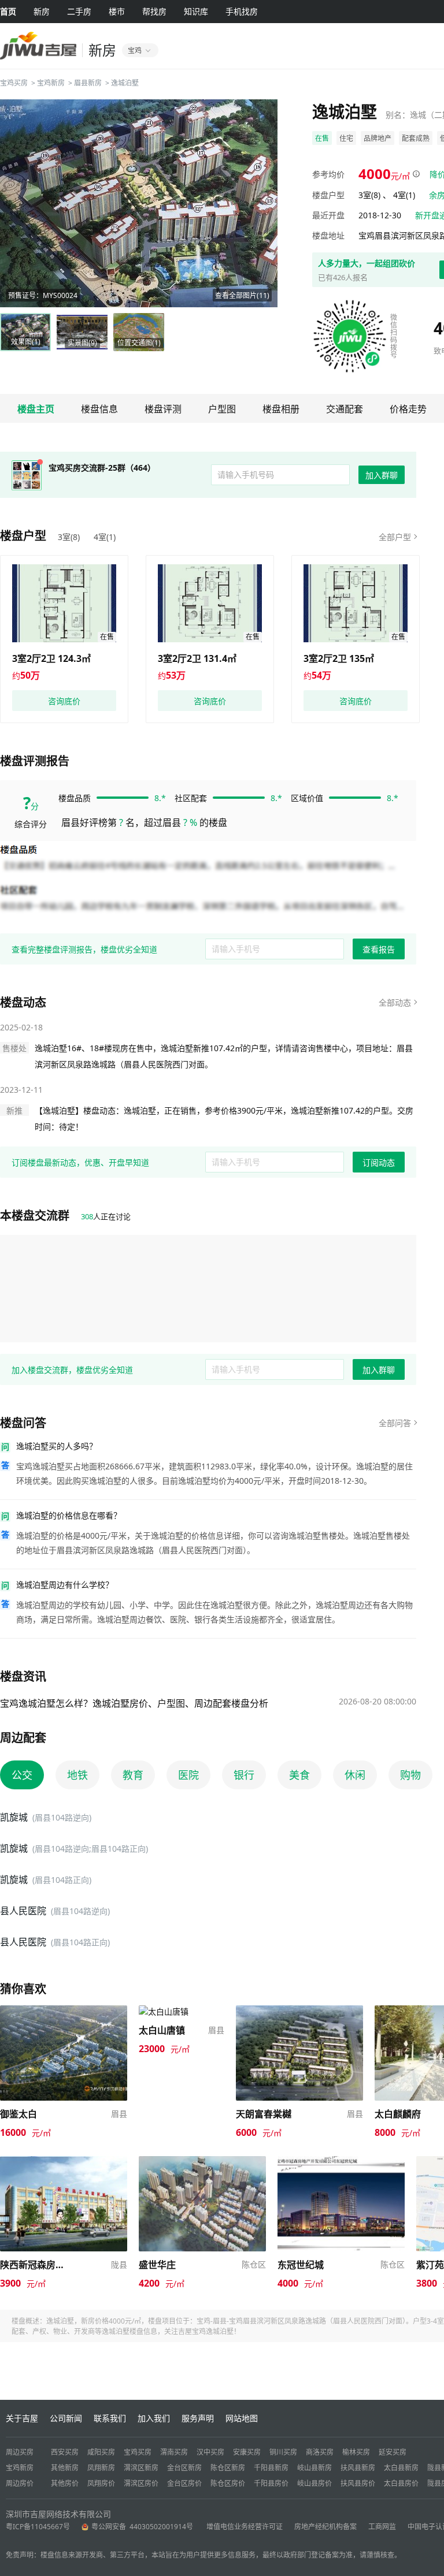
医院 (188, 1775)
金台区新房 (184, 2468)
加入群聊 (382, 475)
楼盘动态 (23, 1002)
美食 (299, 1775)
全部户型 (395, 537)
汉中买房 (210, 2452)
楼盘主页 (36, 409)
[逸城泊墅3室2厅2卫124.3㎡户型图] (64, 603)
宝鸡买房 (14, 83)
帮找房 (154, 11)
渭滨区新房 (141, 2468)
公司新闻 (66, 2418)
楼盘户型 (23, 536)
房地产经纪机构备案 (325, 2527)
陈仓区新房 (228, 2468)
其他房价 (65, 2483)
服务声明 (198, 2418)
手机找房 (242, 11)
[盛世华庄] (202, 2162)
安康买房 (247, 2452)
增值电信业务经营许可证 (245, 2527)
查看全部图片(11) (242, 295)
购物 (410, 1775)
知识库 (196, 11)
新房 (42, 11)
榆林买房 (356, 2452)
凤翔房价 (101, 2483)
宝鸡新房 (51, 83)
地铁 (77, 1775)
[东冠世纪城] (341, 2162)
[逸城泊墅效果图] (139, 203)
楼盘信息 (99, 409)
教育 (133, 1775)
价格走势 (408, 409)
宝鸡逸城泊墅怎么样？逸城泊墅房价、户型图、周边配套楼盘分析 (134, 1703)
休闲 (355, 1775)
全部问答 (395, 1423)
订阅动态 (379, 1162)
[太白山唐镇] (164, 2011)
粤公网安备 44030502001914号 (143, 2527)
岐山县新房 (314, 2468)
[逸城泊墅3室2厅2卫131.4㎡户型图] (210, 603)
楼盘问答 (23, 1423)
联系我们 (110, 2418)
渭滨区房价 (141, 2483)
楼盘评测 (163, 409)
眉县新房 (88, 83)
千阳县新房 (271, 2468)
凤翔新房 (101, 2468)
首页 (8, 11)
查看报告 (379, 949)
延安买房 (393, 2452)
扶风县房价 (358, 2483)
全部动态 (395, 1002)
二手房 (79, 11)
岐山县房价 (314, 2483)
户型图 (222, 409)
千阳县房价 (271, 2483)
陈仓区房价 (228, 2483)
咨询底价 (64, 701)
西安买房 (65, 2452)
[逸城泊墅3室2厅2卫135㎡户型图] (356, 603)
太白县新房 (401, 2468)
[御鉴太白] (64, 2011)
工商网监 (382, 2527)
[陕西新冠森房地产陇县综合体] (64, 2162)
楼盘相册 (281, 409)
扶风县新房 (358, 2468)
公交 (22, 1775)
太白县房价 (401, 2483)
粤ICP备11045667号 (38, 2527)
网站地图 (242, 2418)
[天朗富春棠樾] (299, 2011)
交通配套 (345, 409)
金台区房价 (184, 2483)
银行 (244, 1775)
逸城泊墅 (125, 83)
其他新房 (65, 2468)
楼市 (117, 11)
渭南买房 (174, 2452)
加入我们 (154, 2418)
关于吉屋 (22, 2418)
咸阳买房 (101, 2452)
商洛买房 (320, 2452)
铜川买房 (283, 2452)
